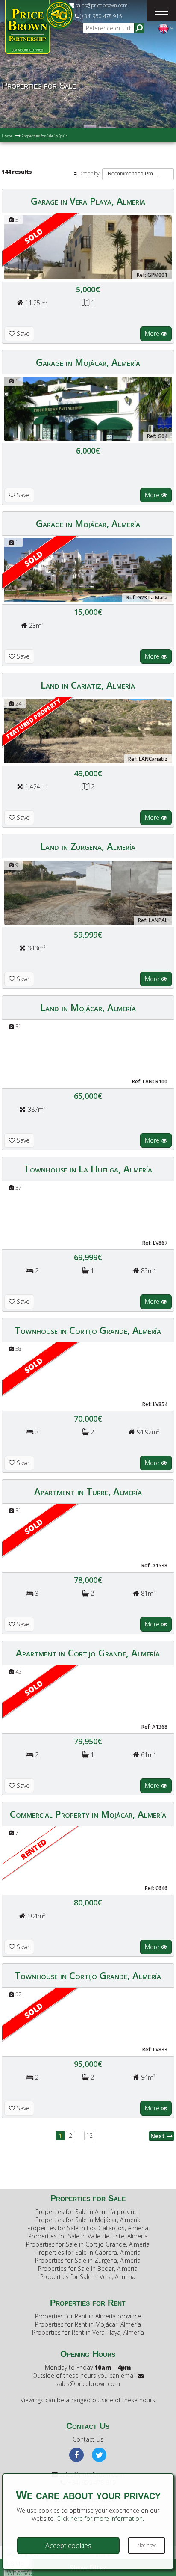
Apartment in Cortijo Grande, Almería (88, 1653)
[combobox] (138, 174)
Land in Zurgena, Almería (88, 846)
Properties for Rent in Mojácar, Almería (88, 2324)
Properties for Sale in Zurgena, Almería (88, 2260)
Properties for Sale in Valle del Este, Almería (88, 2236)
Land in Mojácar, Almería (88, 1007)
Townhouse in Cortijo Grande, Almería (88, 1330)
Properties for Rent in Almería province (88, 2316)
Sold (33, 236)
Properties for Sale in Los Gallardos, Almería (88, 2228)
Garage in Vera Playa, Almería (88, 201)
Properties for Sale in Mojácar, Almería (88, 2220)
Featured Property (34, 718)
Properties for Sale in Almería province (88, 2212)
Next (158, 2136)
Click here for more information (100, 2518)
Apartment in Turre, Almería (88, 1491)
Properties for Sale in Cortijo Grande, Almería (88, 2244)
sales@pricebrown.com (101, 5)
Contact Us (88, 2439)
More (153, 334)
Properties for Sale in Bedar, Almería (88, 2269)
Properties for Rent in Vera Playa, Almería (88, 2332)
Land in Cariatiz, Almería (88, 685)
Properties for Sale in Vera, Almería (88, 2277)
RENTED (34, 1849)
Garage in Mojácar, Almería (88, 362)
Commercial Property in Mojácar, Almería (88, 1814)
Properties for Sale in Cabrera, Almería (88, 2252)
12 (89, 2135)
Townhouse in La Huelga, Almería (88, 1169)
